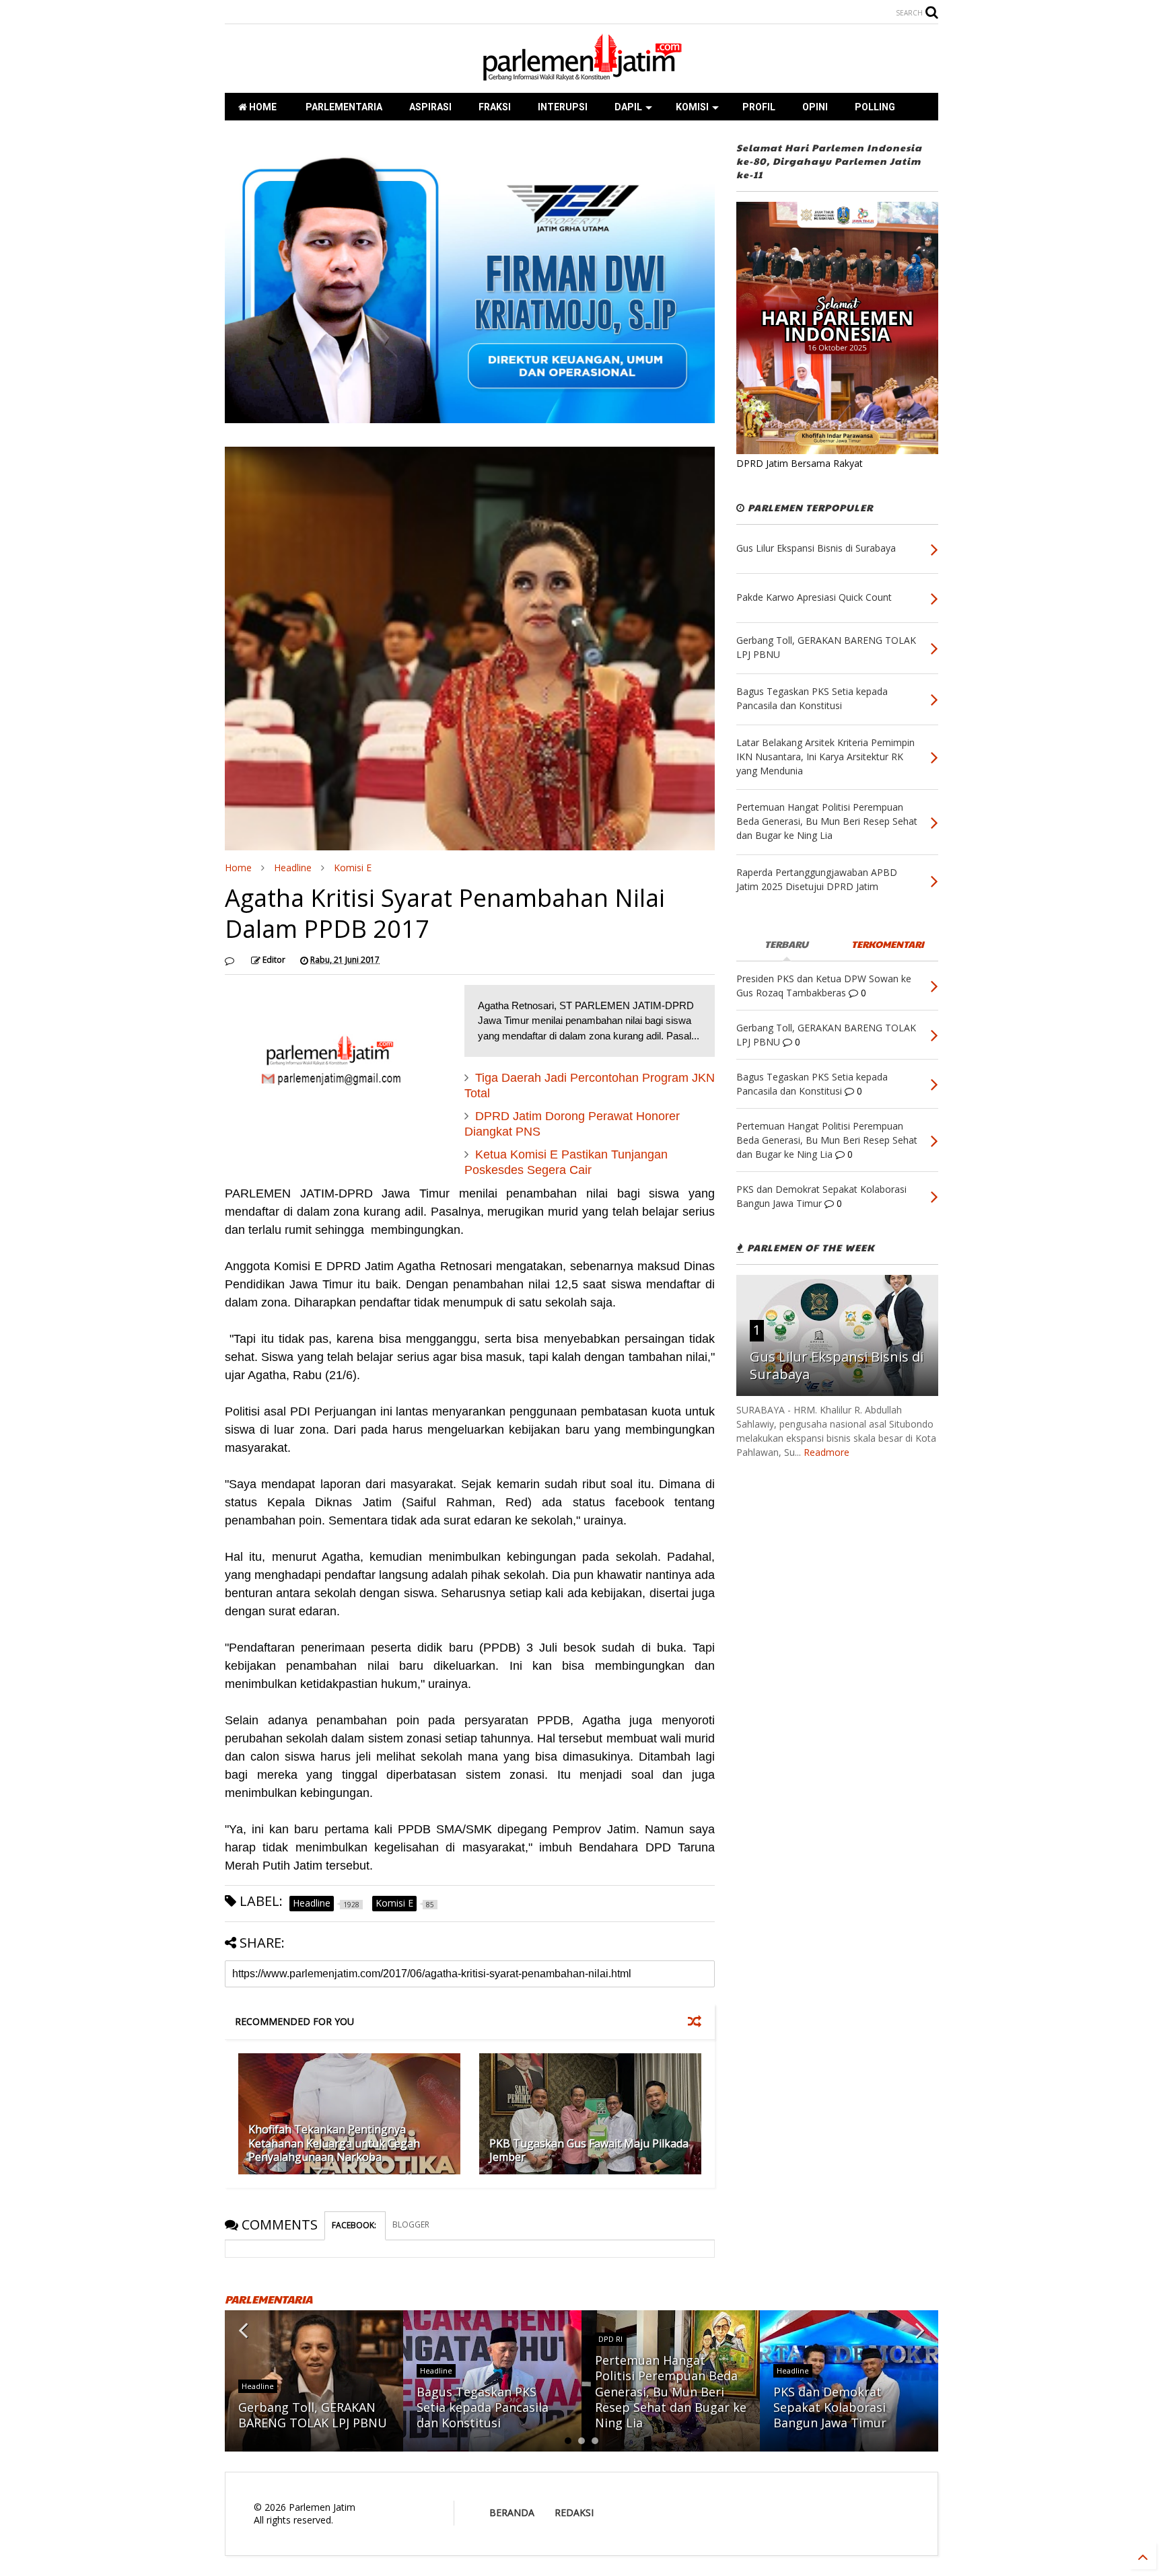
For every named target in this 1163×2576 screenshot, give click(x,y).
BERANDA (512, 2512)
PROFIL (759, 107)
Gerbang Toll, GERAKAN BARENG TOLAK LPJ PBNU (313, 2415)
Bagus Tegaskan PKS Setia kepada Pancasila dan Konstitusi (483, 2407)
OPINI (815, 107)
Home (238, 868)
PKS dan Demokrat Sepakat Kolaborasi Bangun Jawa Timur (830, 2407)
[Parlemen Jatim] (581, 76)
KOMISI (692, 107)
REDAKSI (574, 2512)
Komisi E (353, 868)
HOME (262, 107)
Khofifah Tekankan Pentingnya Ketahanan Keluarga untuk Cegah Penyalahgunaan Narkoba (334, 2143)
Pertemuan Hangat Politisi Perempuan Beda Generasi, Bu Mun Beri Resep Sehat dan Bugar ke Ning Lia (671, 2392)
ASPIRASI (430, 107)
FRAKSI (495, 107)
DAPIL (628, 107)
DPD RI (610, 2339)
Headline (293, 868)
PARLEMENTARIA (343, 107)
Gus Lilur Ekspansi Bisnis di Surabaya (837, 1365)
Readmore (826, 1452)
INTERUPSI (563, 107)
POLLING (875, 107)
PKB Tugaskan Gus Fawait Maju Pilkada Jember (589, 2150)
